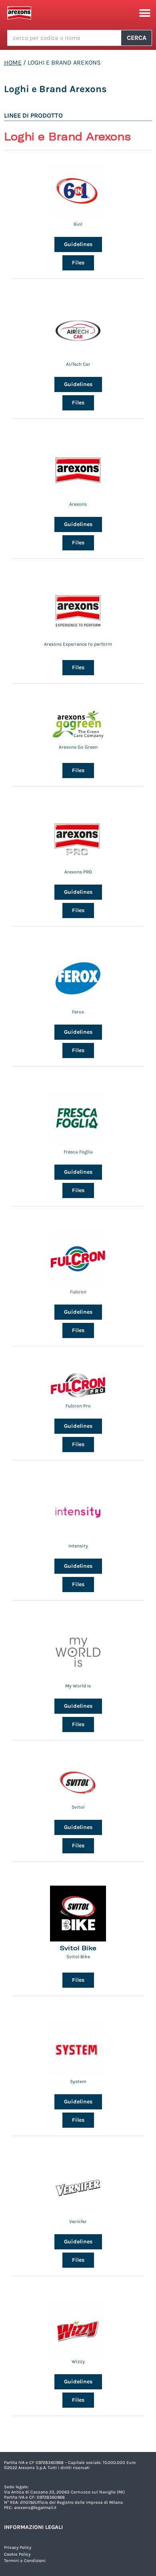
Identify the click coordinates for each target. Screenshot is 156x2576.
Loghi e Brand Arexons (55, 89)
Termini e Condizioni (25, 2561)
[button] (145, 13)
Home (13, 62)
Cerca (137, 38)
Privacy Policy (18, 2547)
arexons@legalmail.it (35, 2508)
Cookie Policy (17, 2554)
